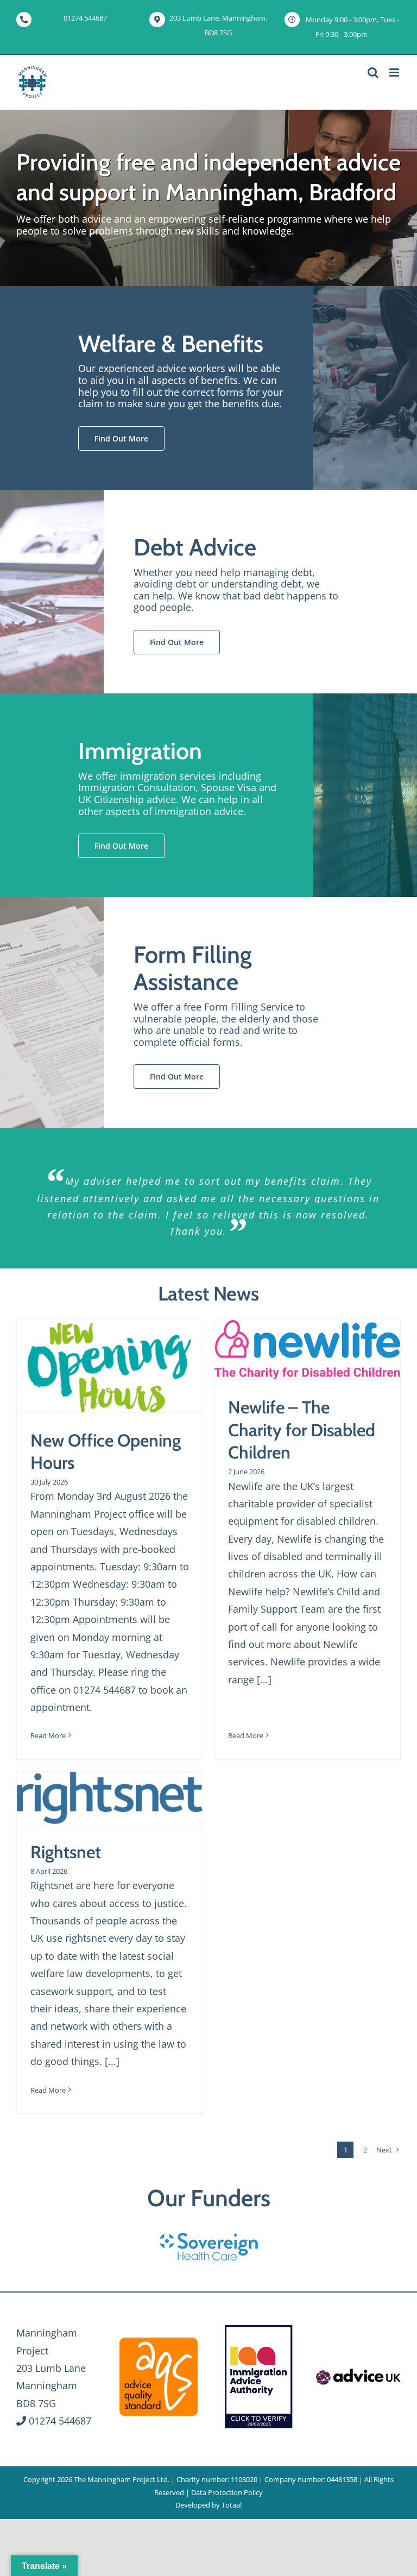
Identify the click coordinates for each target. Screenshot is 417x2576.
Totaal (232, 2505)
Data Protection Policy (227, 2492)
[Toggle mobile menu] (395, 72)
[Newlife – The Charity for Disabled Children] (307, 1350)
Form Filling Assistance (193, 968)
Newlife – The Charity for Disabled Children (302, 1430)
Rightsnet (66, 1852)
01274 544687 (85, 18)
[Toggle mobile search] (373, 72)
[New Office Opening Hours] (110, 1366)
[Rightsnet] (110, 1798)
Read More (48, 1735)
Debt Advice (195, 547)
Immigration (140, 751)
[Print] (159, 2339)
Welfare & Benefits (171, 344)
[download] (358, 2370)
